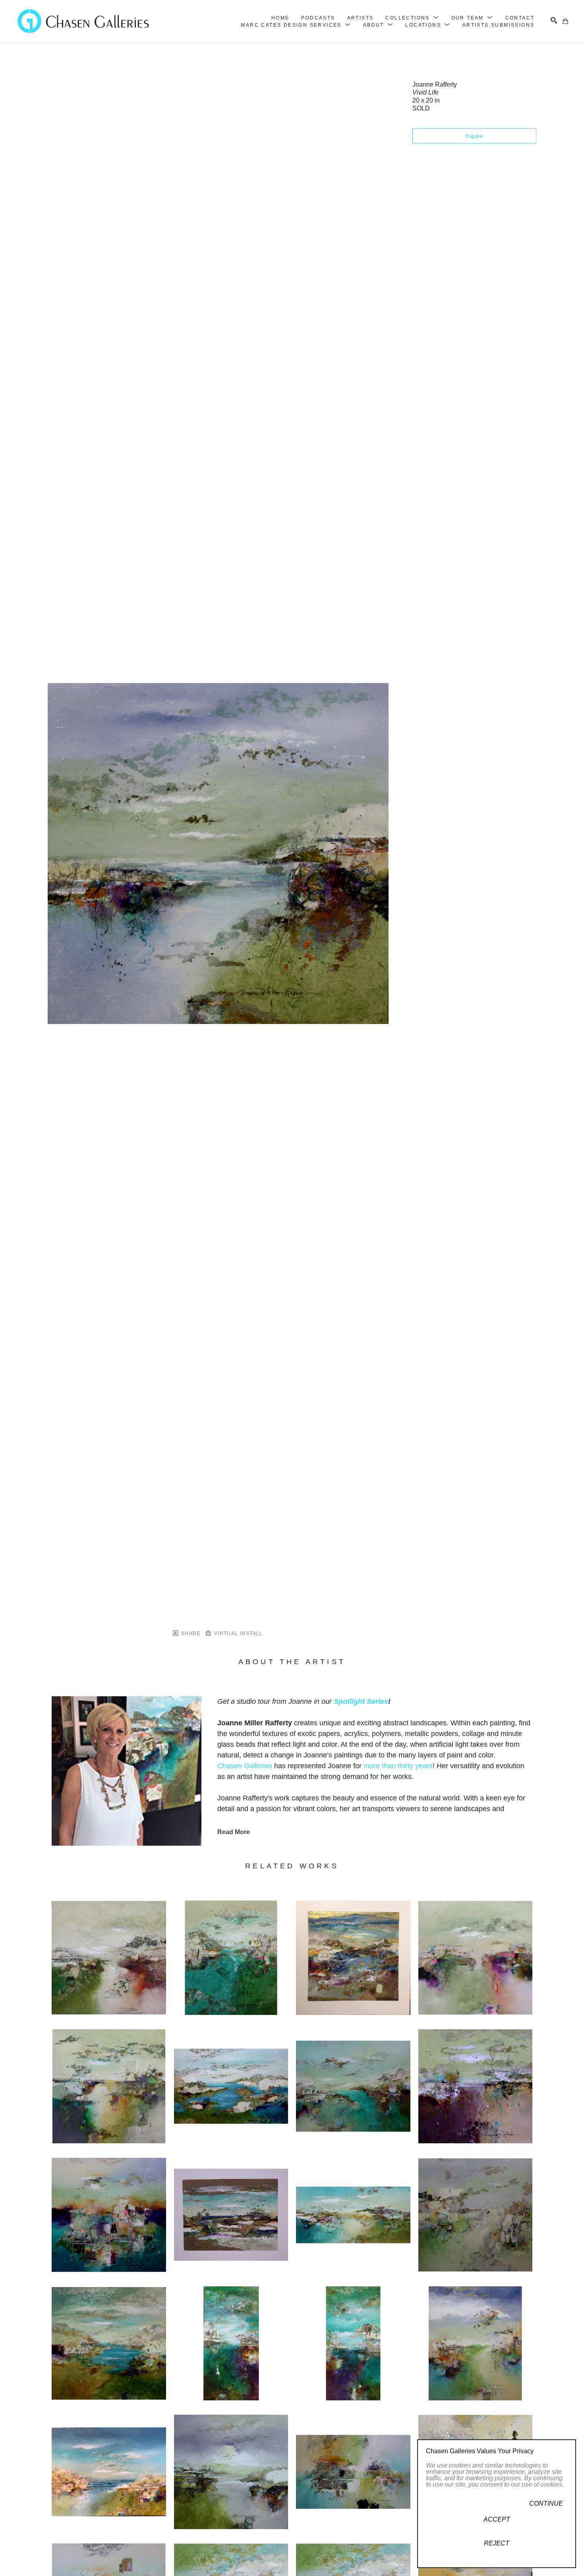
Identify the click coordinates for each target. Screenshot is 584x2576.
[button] (412, 18)
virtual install (237, 1633)
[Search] (554, 20)
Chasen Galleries (245, 1766)
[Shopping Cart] (565, 21)
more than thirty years (398, 1766)
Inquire (474, 136)
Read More (234, 1832)
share (190, 1633)
